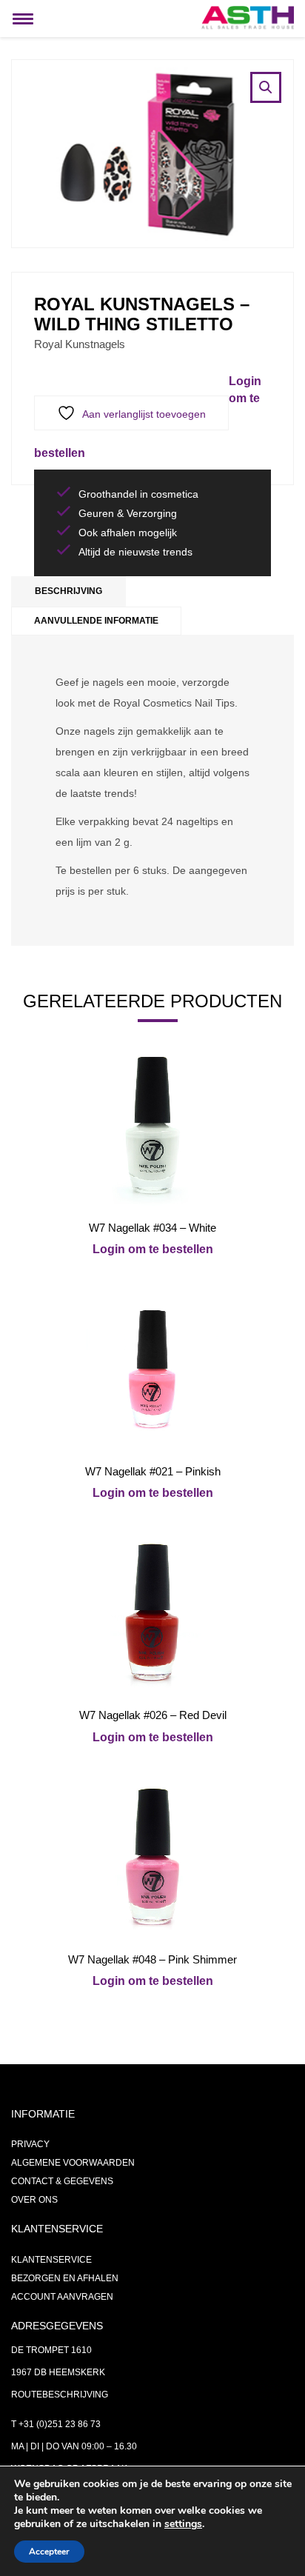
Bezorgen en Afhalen (65, 2278)
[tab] (68, 591)
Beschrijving (68, 591)
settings (183, 2524)
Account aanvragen (62, 2297)
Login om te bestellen (153, 1249)
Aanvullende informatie (96, 621)
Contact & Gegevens (62, 2181)
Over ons (34, 2200)
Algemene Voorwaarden (73, 2163)
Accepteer (49, 2552)
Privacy (30, 2144)
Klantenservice (51, 2260)
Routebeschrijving (60, 2395)
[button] (266, 87)
